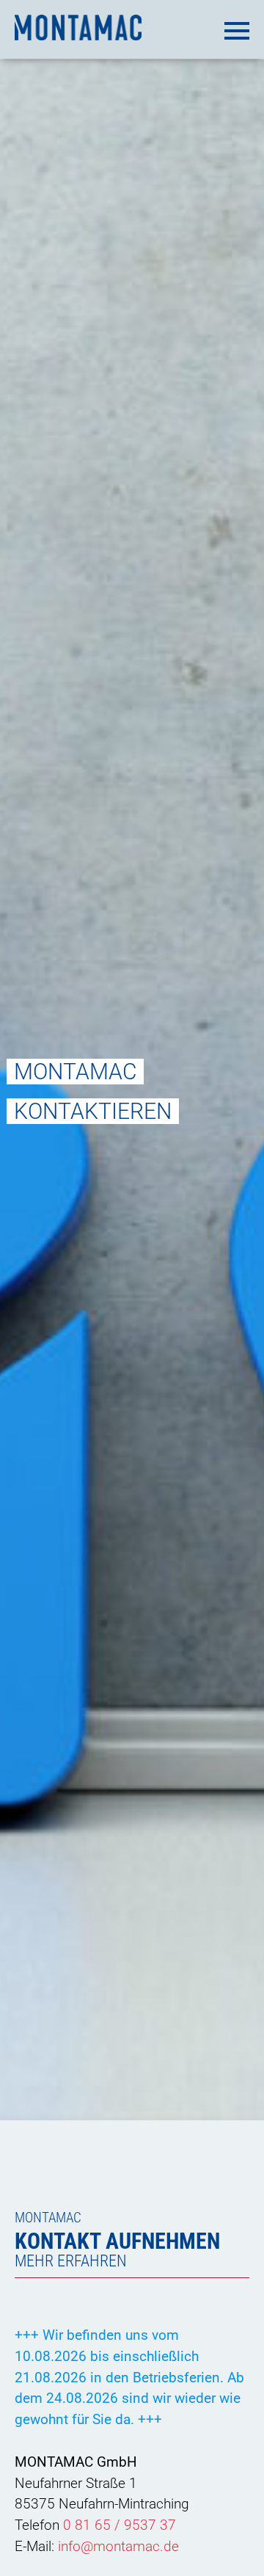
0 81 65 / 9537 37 (120, 2525)
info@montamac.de (118, 2546)
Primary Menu (235, 28)
